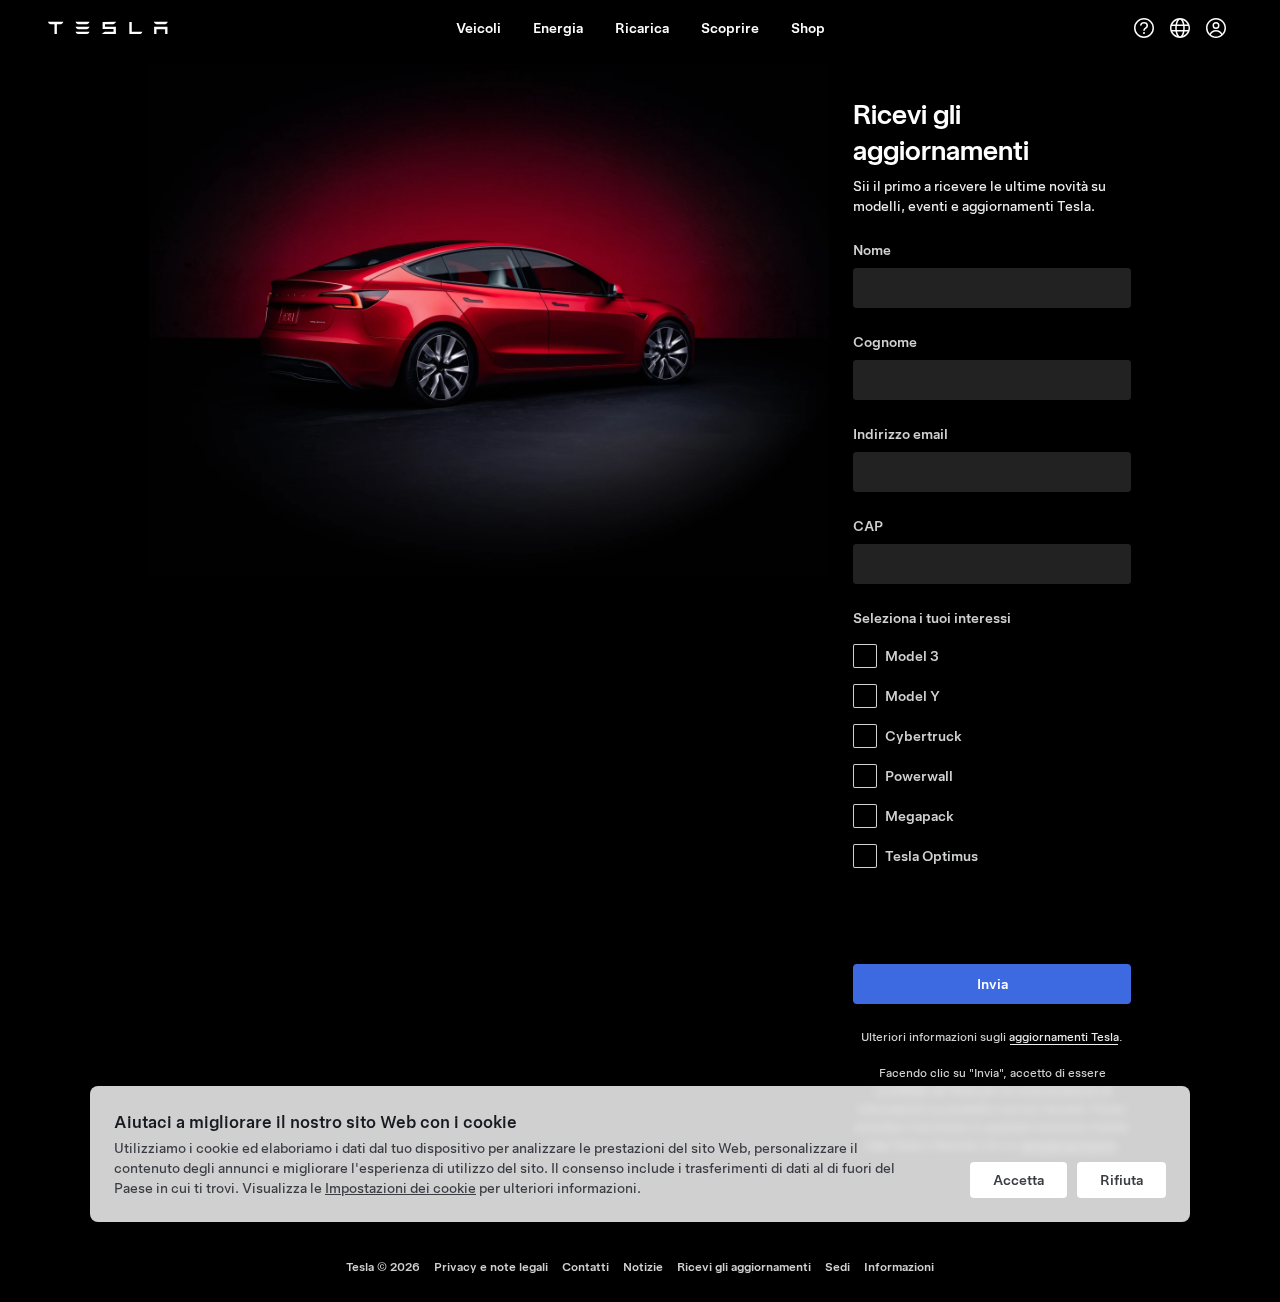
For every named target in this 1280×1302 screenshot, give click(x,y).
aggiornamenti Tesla (1064, 1037)
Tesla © (383, 1267)
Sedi (837, 1267)
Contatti (585, 1267)
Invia (992, 984)
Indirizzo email (900, 434)
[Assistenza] (1144, 28)
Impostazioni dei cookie (400, 1188)
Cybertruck (923, 736)
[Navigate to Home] (108, 28)
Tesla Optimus (931, 856)
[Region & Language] (1180, 28)
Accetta (1018, 1180)
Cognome (885, 342)
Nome (872, 250)
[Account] (1216, 28)
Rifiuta (1121, 1180)
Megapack (919, 816)
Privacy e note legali (491, 1267)
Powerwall (919, 776)
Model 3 (912, 656)
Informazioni (899, 1267)
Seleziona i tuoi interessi (932, 618)
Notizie (643, 1267)
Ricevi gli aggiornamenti (744, 1267)
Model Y (912, 696)
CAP (868, 526)
